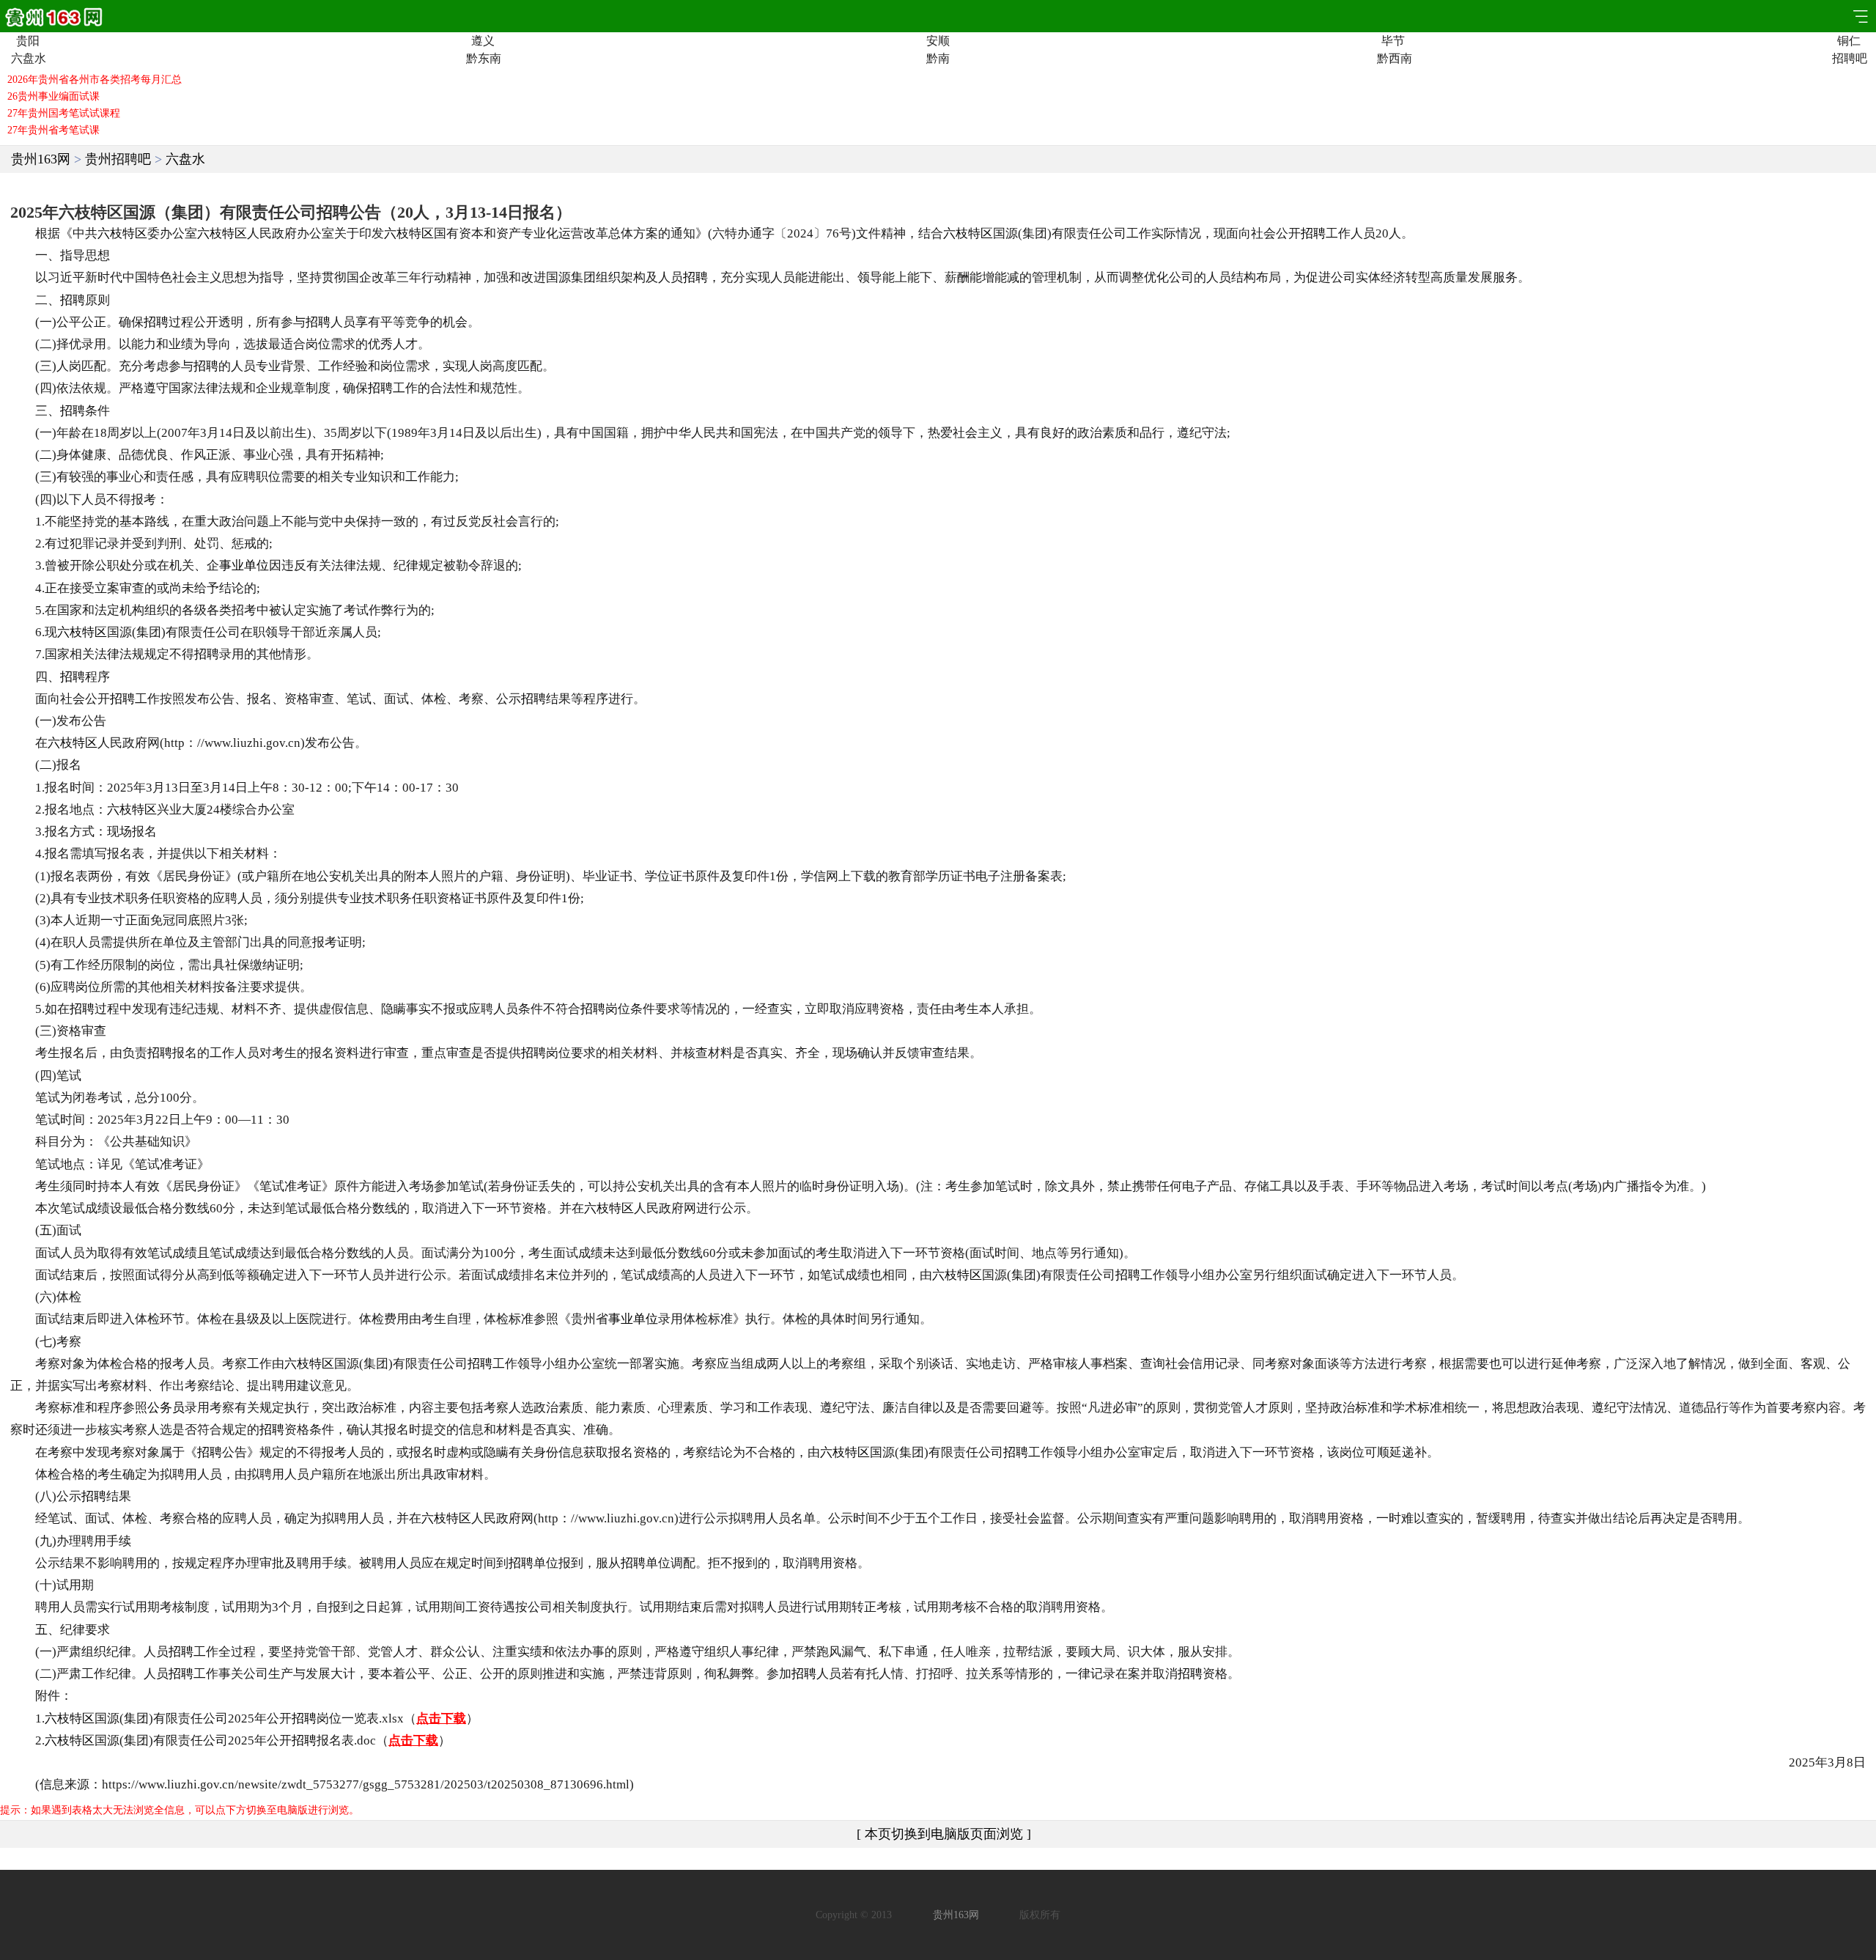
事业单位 (244, 565)
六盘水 (27, 59)
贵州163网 (41, 159)
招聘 (1313, 233)
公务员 (166, 1408)
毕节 (1393, 41)
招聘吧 (1849, 59)
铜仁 (1849, 41)
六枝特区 (122, 233)
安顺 (938, 41)
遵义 (483, 41)
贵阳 (28, 41)
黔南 (938, 59)
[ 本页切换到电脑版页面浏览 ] (944, 1834)
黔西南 (1393, 59)
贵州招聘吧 (118, 159)
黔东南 (483, 59)
